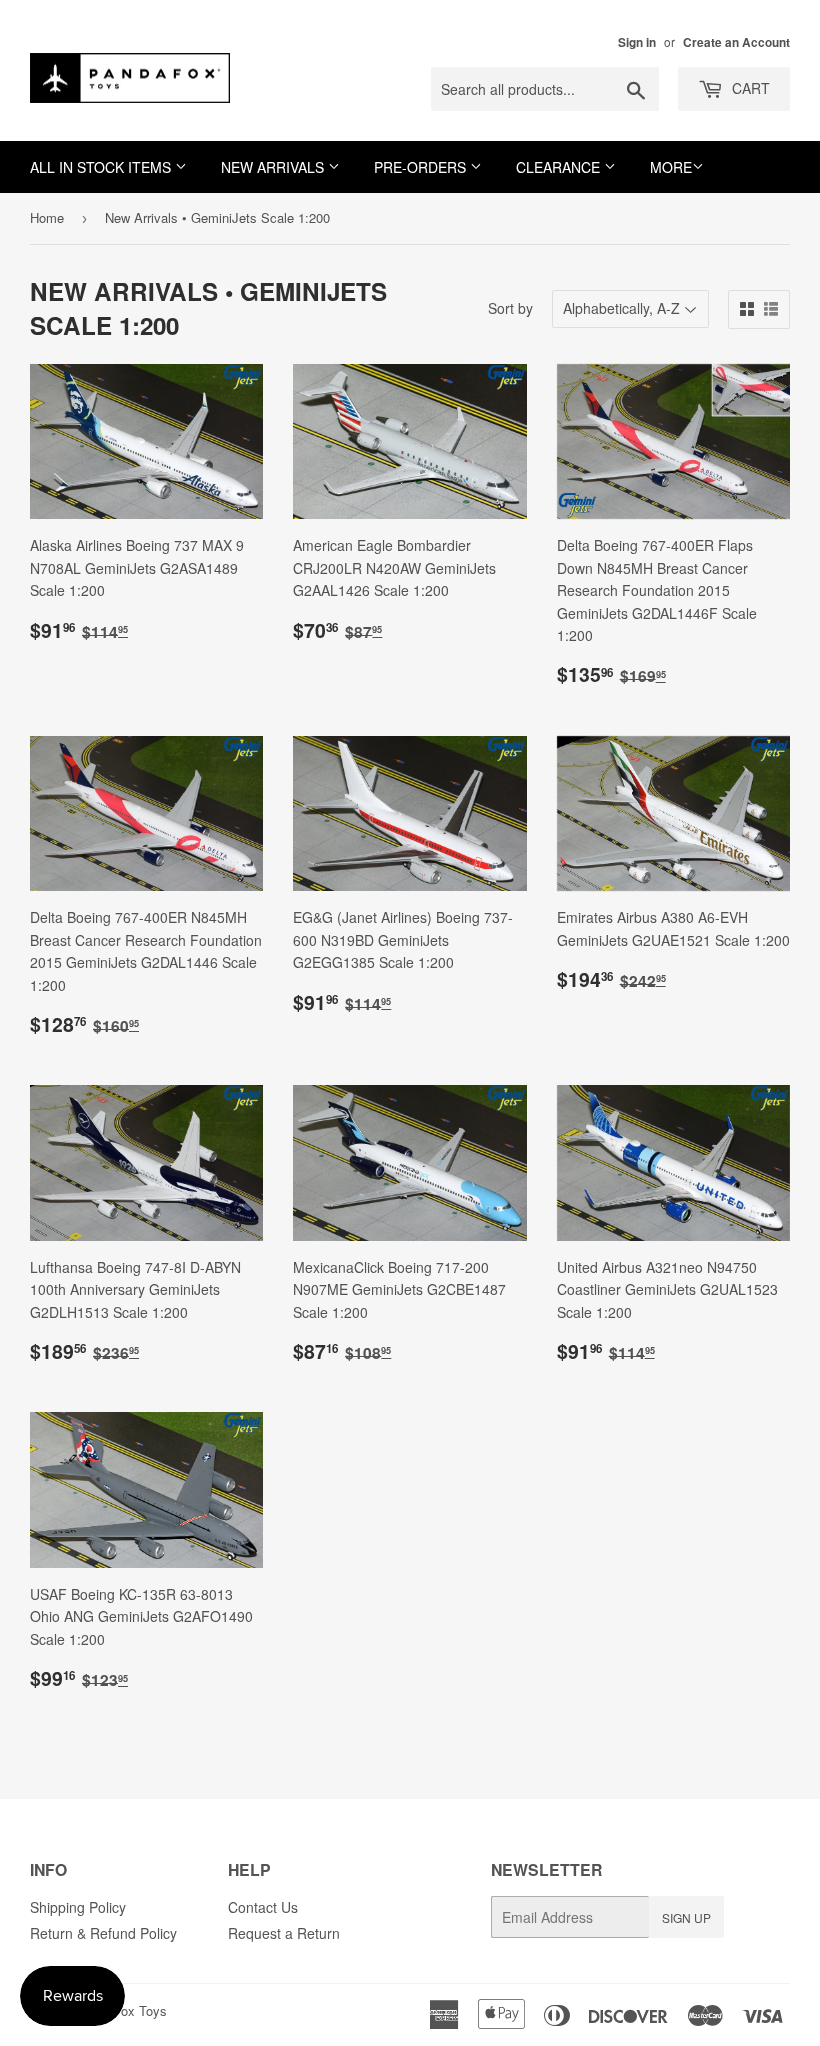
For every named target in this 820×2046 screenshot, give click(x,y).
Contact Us (263, 1907)
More (671, 167)
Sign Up (686, 1917)
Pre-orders (422, 167)
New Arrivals (274, 167)
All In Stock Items (102, 167)
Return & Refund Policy (103, 1933)
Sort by (510, 308)
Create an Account (736, 42)
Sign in (637, 42)
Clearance (560, 167)
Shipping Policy (78, 1907)
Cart (749, 88)
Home (47, 217)
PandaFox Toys (121, 2010)
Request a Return (284, 1933)
